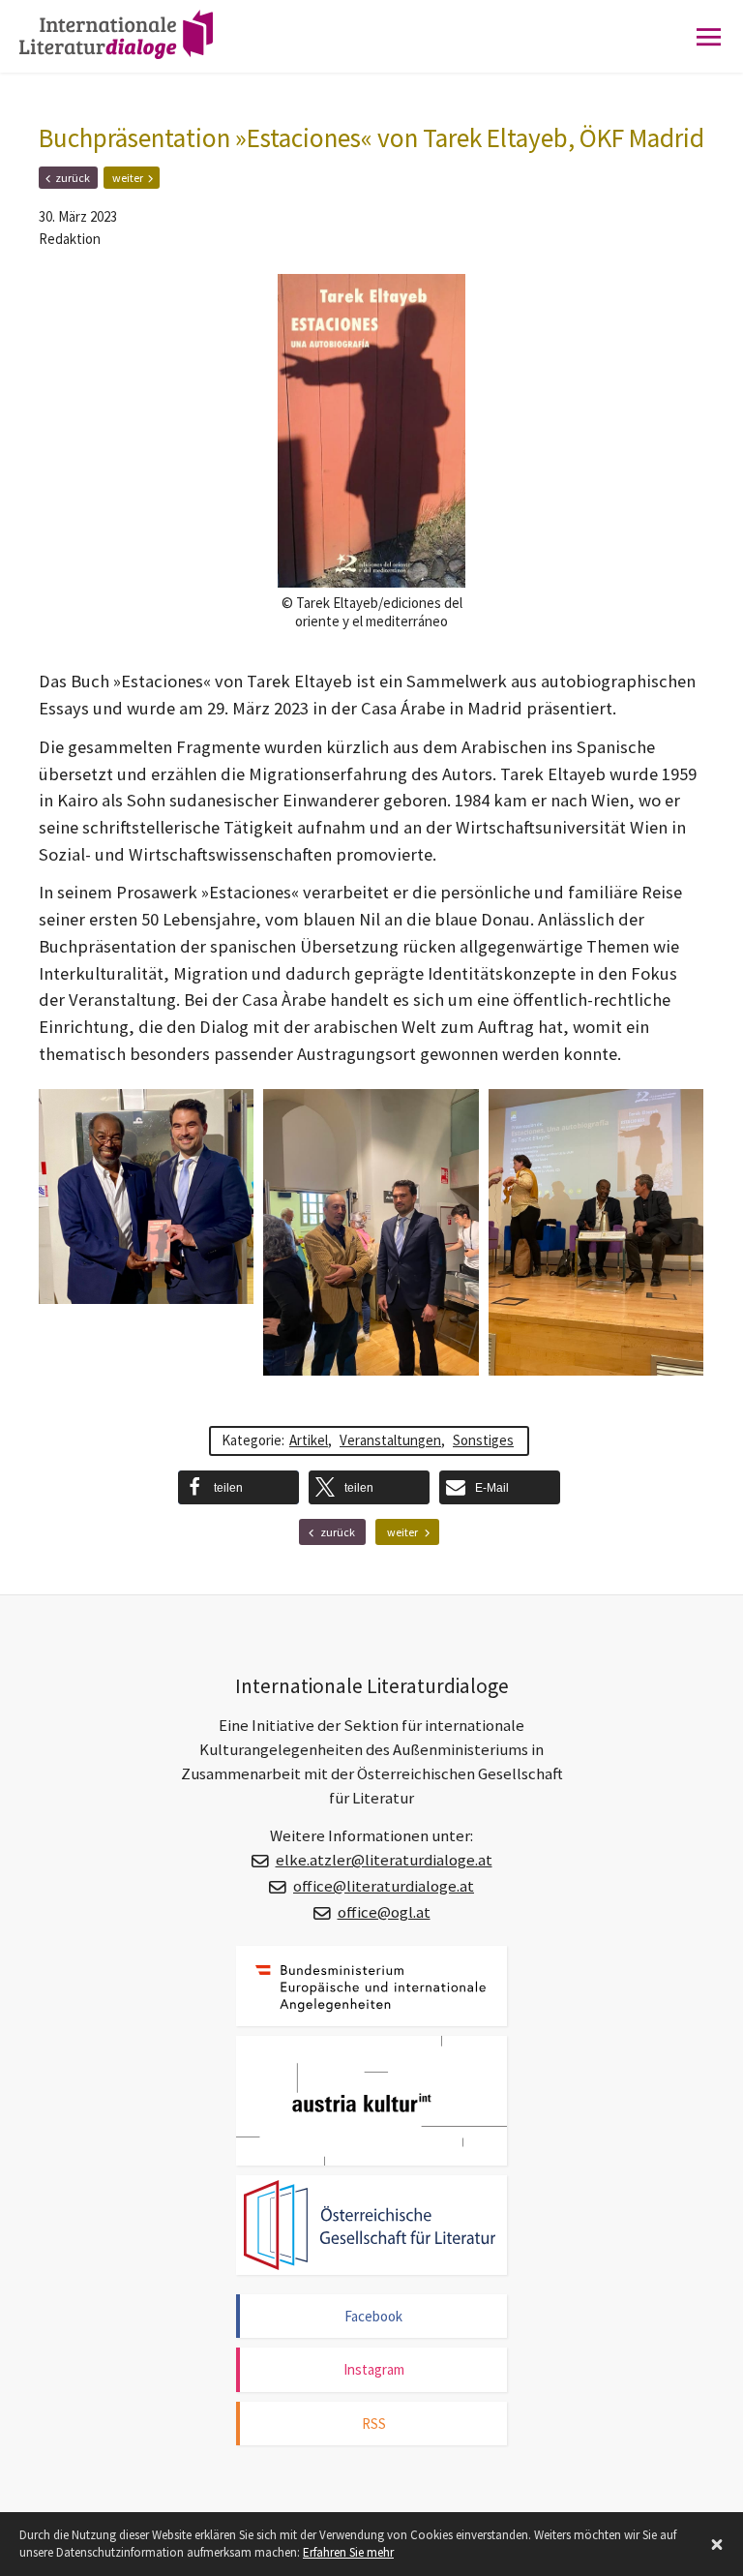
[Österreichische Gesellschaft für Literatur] (371, 2225)
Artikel (309, 1440)
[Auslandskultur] (371, 2101)
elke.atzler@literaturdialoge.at (384, 1860)
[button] (238, 1487)
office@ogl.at (384, 1912)
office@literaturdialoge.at (384, 1886)
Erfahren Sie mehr (348, 2552)
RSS (374, 2424)
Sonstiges (483, 1440)
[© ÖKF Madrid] (146, 1197)
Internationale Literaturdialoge (131, 53)
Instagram (374, 2369)
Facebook (373, 2316)
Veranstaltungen (390, 1440)
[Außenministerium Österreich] (371, 1986)
